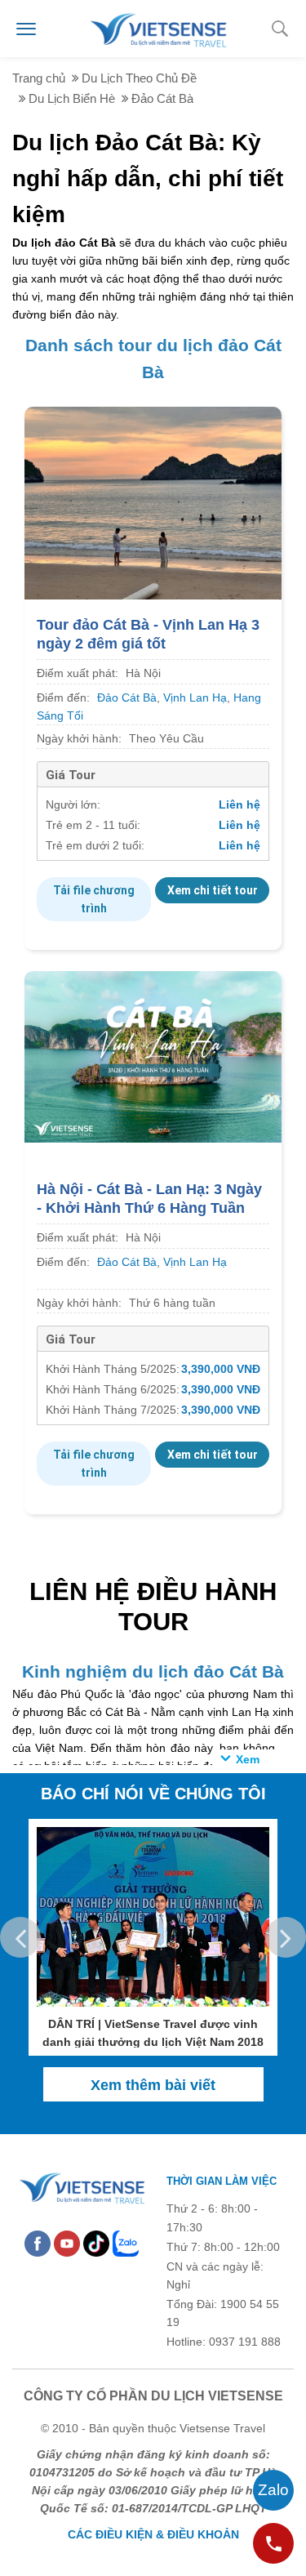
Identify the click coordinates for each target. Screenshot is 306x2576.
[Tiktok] (96, 2243)
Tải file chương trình (94, 899)
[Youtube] (67, 2243)
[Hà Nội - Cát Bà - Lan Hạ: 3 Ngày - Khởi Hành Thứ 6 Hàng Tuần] (153, 1056)
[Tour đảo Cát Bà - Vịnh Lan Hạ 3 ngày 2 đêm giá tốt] (153, 501)
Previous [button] (20, 1937)
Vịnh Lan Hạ (195, 697)
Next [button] (286, 1937)
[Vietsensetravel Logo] (81, 2186)
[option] (153, 1937)
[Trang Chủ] (158, 28)
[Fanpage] (38, 2243)
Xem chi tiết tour (213, 890)
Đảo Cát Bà (127, 697)
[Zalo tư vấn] (273, 2490)
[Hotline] (273, 2543)
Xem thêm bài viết (153, 2085)
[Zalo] (126, 2243)
